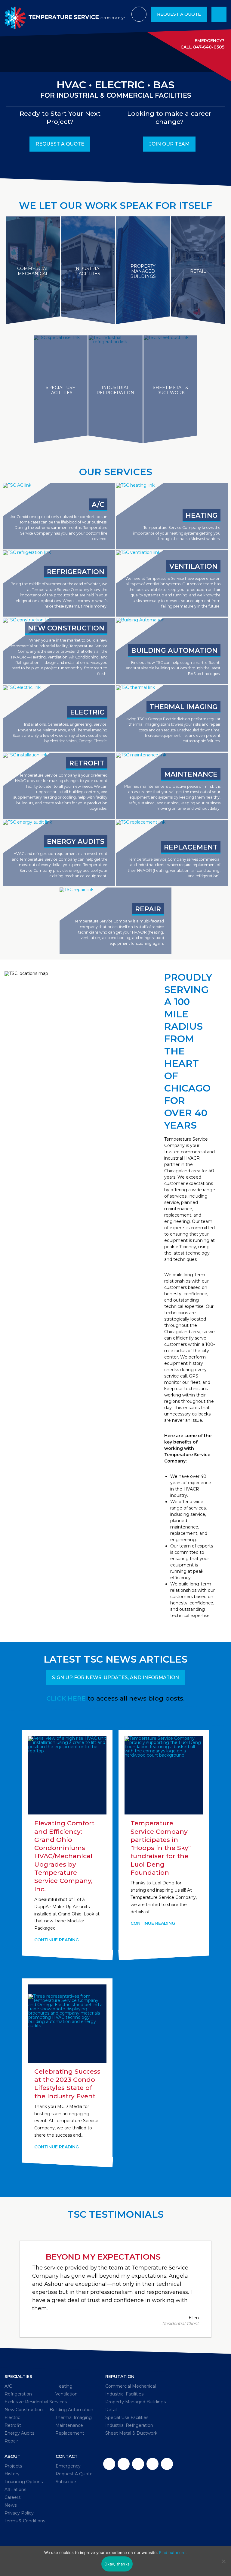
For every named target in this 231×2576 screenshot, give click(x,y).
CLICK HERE (66, 1698)
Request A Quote (179, 14)
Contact (67, 2456)
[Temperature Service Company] (65, 14)
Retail (111, 2410)
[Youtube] (167, 2464)
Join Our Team (169, 144)
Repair (11, 2441)
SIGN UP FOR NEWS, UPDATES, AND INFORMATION (115, 1678)
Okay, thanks (117, 2564)
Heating (64, 2386)
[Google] (138, 2464)
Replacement (70, 2433)
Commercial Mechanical (131, 2386)
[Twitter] (124, 2464)
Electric (12, 2417)
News (11, 2505)
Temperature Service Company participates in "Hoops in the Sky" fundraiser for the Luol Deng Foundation (161, 1848)
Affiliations (15, 2490)
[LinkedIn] (152, 2464)
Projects (13, 2466)
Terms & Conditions (25, 2521)
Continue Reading (57, 1940)
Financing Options (24, 2482)
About (12, 2456)
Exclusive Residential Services (36, 2402)
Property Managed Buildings (136, 2402)
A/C (8, 2386)
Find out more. (173, 2552)
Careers (12, 2497)
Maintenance (69, 2425)
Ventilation (66, 2394)
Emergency (68, 2466)
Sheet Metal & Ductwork (131, 2433)
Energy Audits (19, 2433)
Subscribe (66, 2482)
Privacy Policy (19, 2513)
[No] (223, 2561)
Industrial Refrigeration (129, 2425)
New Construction (24, 2410)
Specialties (18, 2377)
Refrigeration (18, 2394)
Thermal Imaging (74, 2417)
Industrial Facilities (124, 2394)
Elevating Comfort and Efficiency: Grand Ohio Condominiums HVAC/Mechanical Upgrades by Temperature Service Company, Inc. (64, 1856)
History (12, 2474)
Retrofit (13, 2425)
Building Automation (71, 2410)
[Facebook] (109, 2464)
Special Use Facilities (127, 2417)
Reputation (120, 2377)
